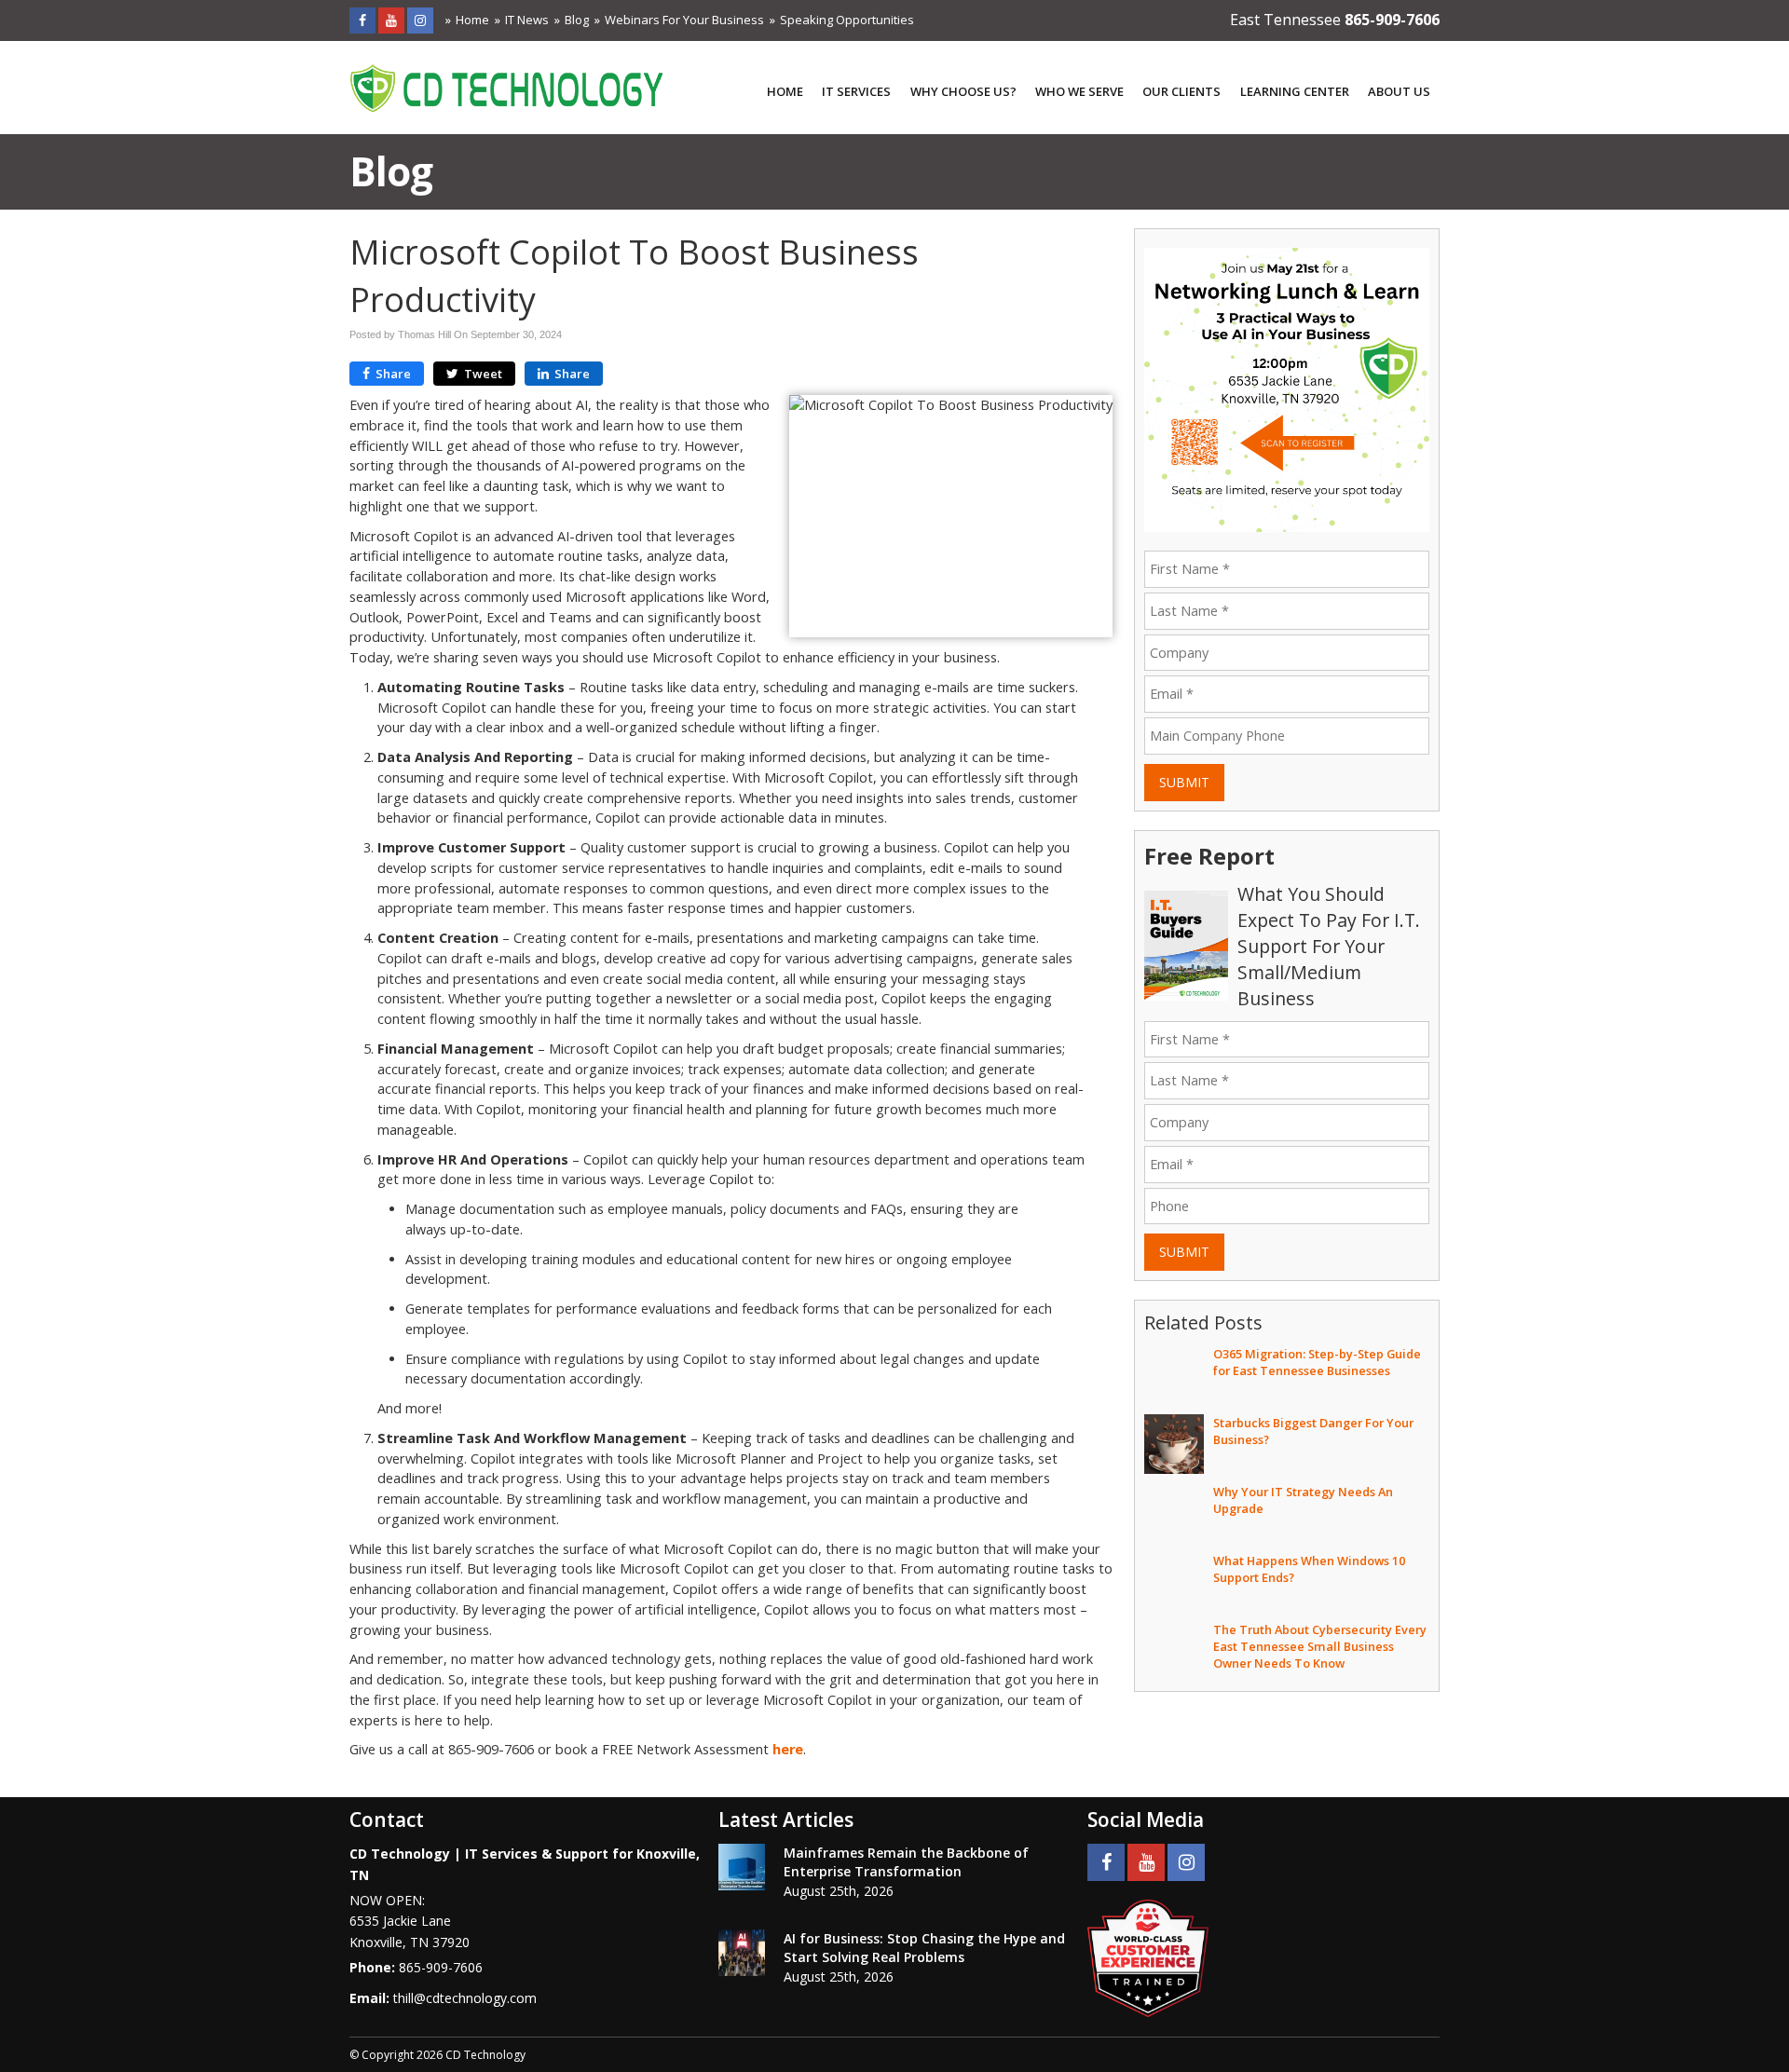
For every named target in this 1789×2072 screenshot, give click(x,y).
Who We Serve (1079, 91)
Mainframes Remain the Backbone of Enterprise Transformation (906, 1862)
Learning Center (1295, 91)
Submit (1184, 782)
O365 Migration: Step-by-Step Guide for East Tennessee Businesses (1317, 1362)
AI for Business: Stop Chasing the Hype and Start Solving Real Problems (924, 1948)
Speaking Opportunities (847, 20)
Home (472, 20)
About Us (1399, 91)
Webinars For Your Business (684, 20)
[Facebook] (362, 20)
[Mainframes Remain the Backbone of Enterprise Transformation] (742, 1867)
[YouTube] (391, 20)
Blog (577, 20)
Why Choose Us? (963, 91)
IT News (527, 20)
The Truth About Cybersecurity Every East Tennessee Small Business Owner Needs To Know (1320, 1646)
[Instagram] (420, 20)
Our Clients (1181, 91)
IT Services (856, 91)
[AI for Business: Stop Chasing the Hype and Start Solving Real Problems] (742, 1953)
